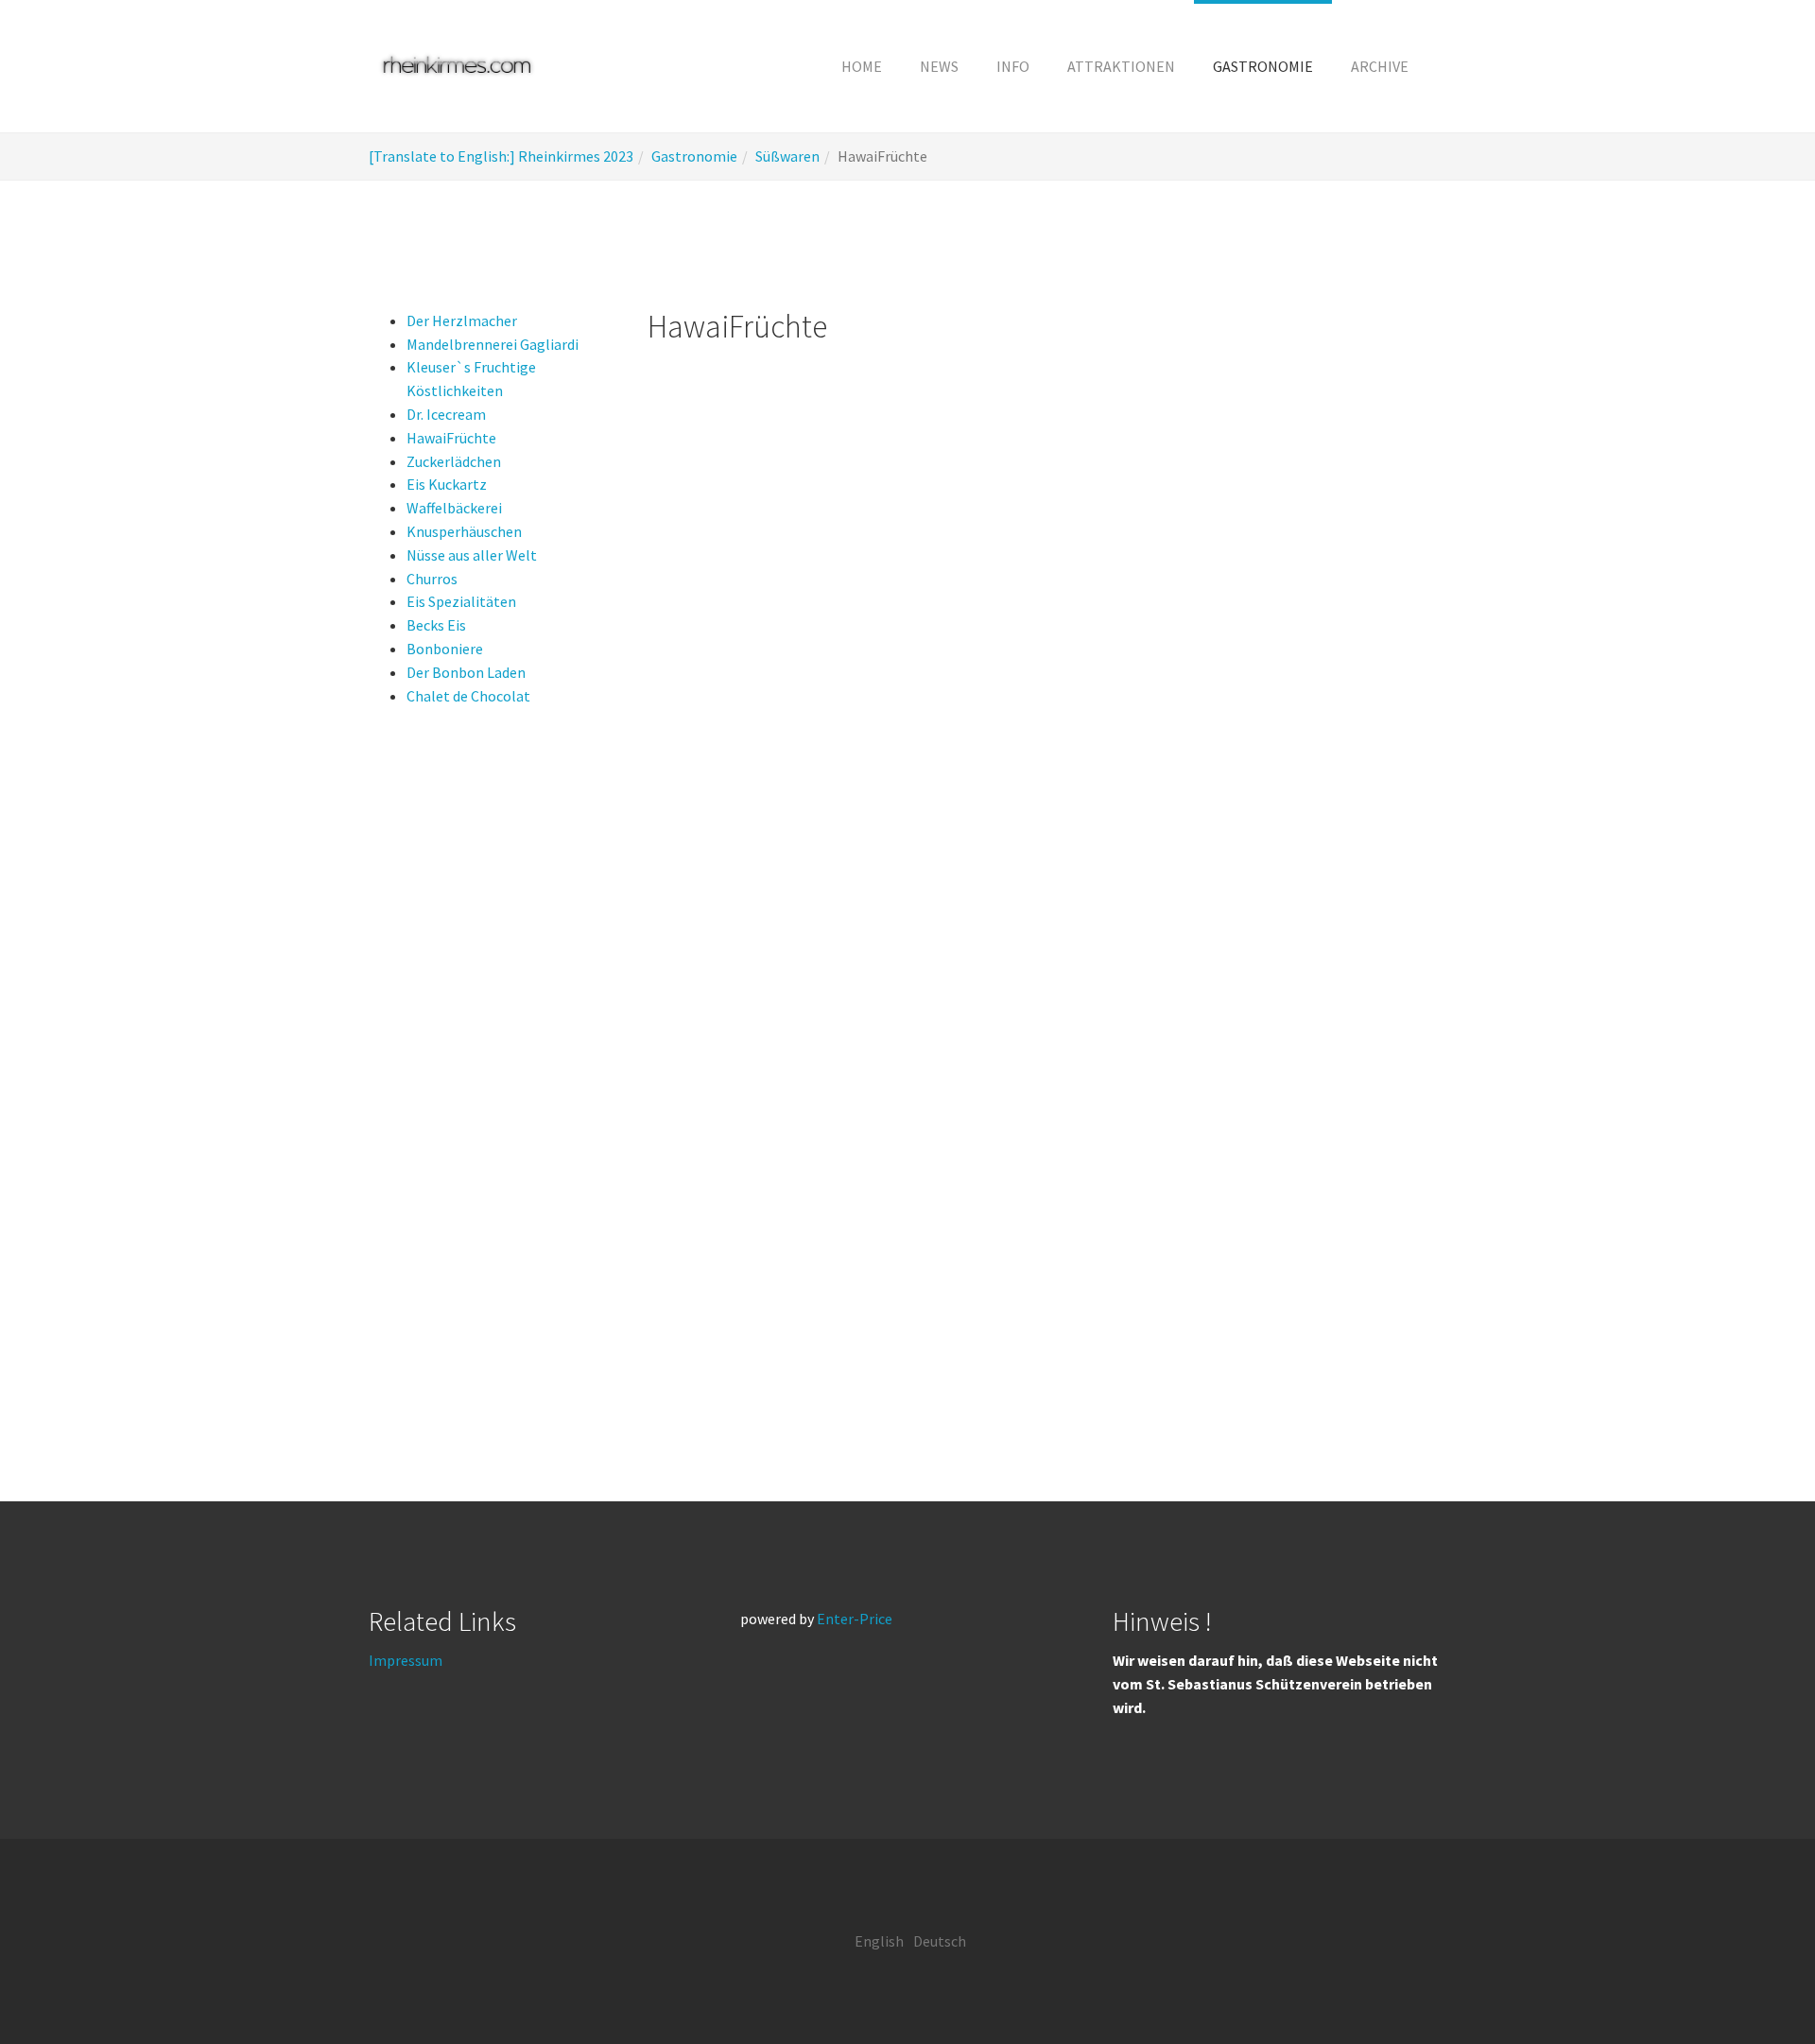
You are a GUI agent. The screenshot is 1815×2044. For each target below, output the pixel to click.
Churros (432, 579)
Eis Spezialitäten (461, 601)
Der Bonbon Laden (466, 672)
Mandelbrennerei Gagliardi (493, 344)
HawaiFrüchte (451, 438)
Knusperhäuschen (464, 531)
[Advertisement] (489, 1082)
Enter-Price (855, 1619)
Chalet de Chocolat (468, 696)
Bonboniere (445, 649)
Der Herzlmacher (462, 320)
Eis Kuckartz (447, 484)
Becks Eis (436, 625)
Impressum (406, 1660)
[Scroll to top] (1754, 1983)
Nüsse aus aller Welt (472, 555)
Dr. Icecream (446, 414)
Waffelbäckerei (454, 508)
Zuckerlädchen (454, 461)
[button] (1013, 66)
